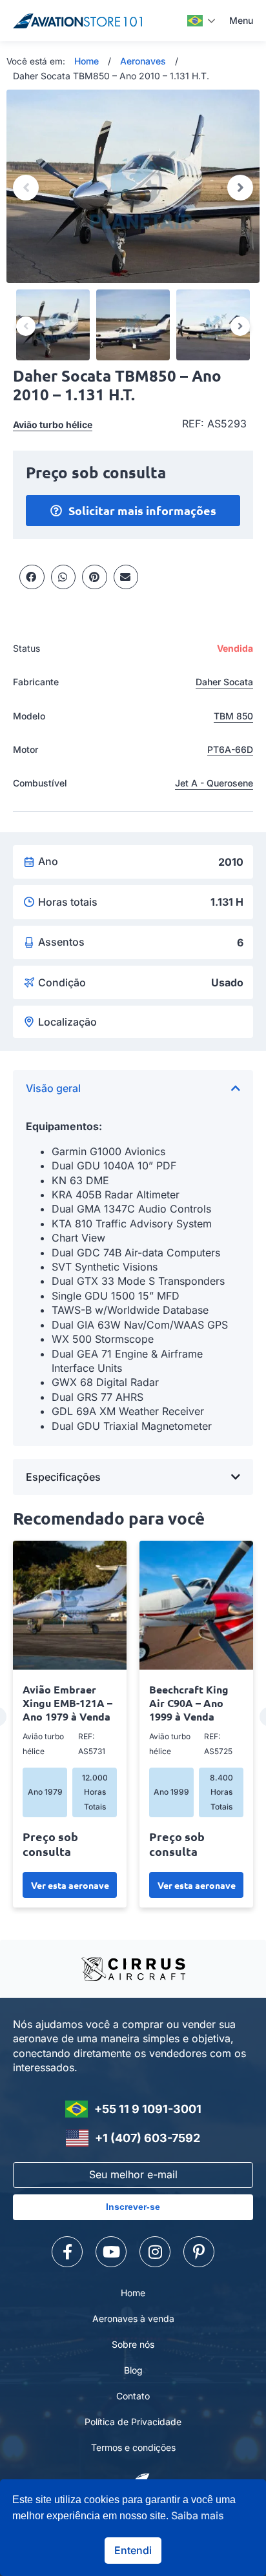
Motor (26, 749)
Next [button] (240, 188)
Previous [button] (26, 188)
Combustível (40, 783)
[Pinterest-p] (199, 2252)
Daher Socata (224, 682)
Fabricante (36, 682)
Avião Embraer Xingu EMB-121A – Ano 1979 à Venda (67, 1703)
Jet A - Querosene (214, 783)
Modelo (29, 716)
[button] (32, 577)
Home (87, 61)
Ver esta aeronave (70, 1885)
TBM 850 (233, 716)
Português (202, 21)
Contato (133, 2396)
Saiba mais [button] (198, 2515)
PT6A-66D (230, 749)
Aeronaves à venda (133, 2318)
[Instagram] (155, 2252)
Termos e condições (133, 2447)
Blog (133, 2370)
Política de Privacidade (133, 2422)
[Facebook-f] (67, 2252)
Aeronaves (143, 61)
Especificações (63, 1477)
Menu (241, 20)
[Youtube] (111, 2252)
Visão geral (53, 1088)
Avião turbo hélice (53, 424)
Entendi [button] (133, 2550)
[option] (133, 186)
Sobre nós (133, 2344)
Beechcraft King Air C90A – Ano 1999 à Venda (189, 1703)
